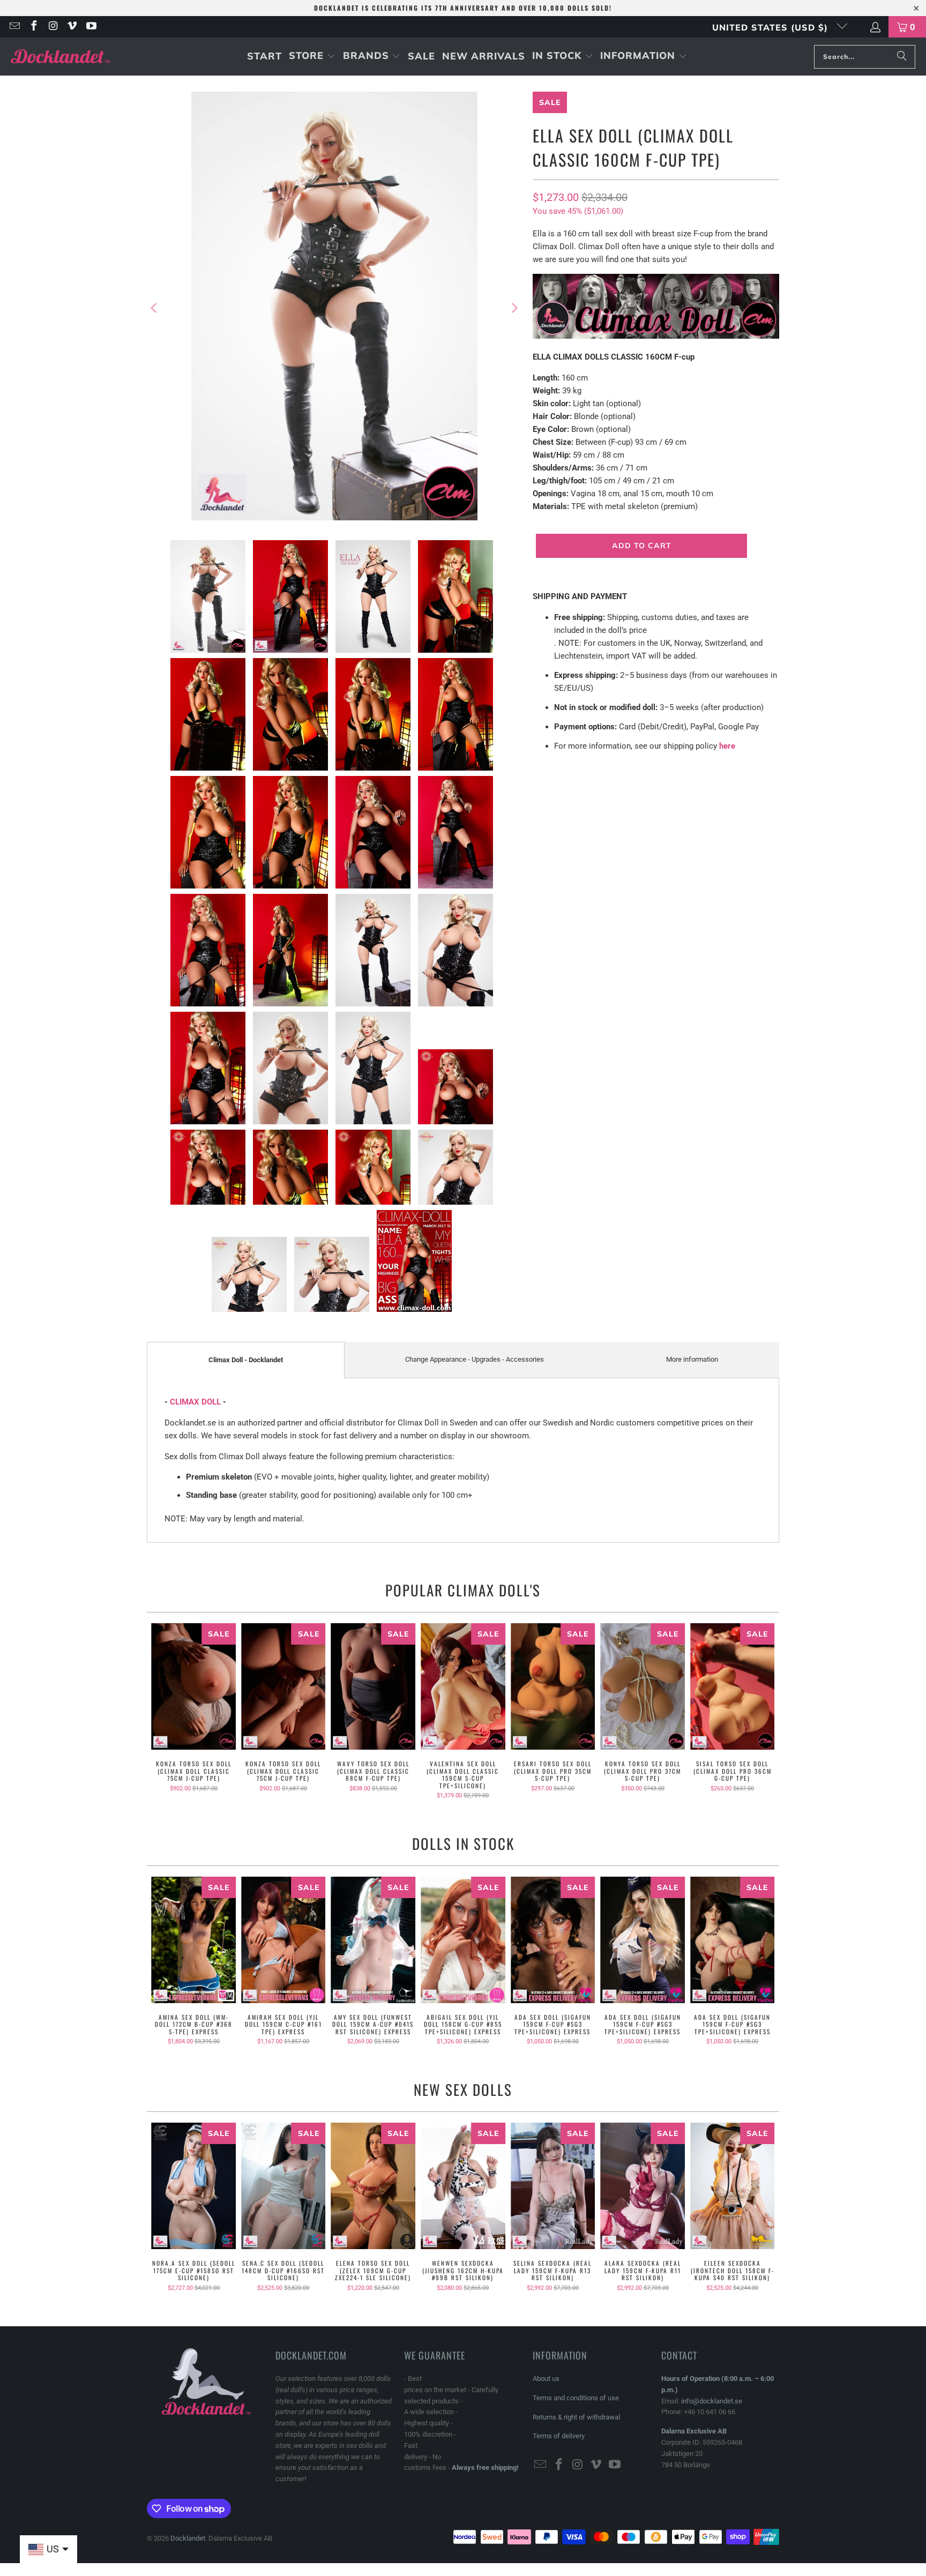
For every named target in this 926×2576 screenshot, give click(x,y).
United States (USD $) (772, 27)
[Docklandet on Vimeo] (72, 27)
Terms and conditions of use (576, 2398)
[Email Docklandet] (14, 27)
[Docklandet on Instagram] (53, 27)
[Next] (514, 308)
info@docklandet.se (712, 2401)
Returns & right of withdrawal (576, 2417)
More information (692, 1359)
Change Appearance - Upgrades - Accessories (475, 1359)
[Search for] (902, 57)
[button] (312, 57)
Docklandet (188, 2538)
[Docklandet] (60, 57)
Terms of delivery (559, 2436)
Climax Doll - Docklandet (246, 1360)
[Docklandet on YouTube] (91, 27)
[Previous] (155, 308)
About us (546, 2379)
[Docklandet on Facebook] (33, 27)
